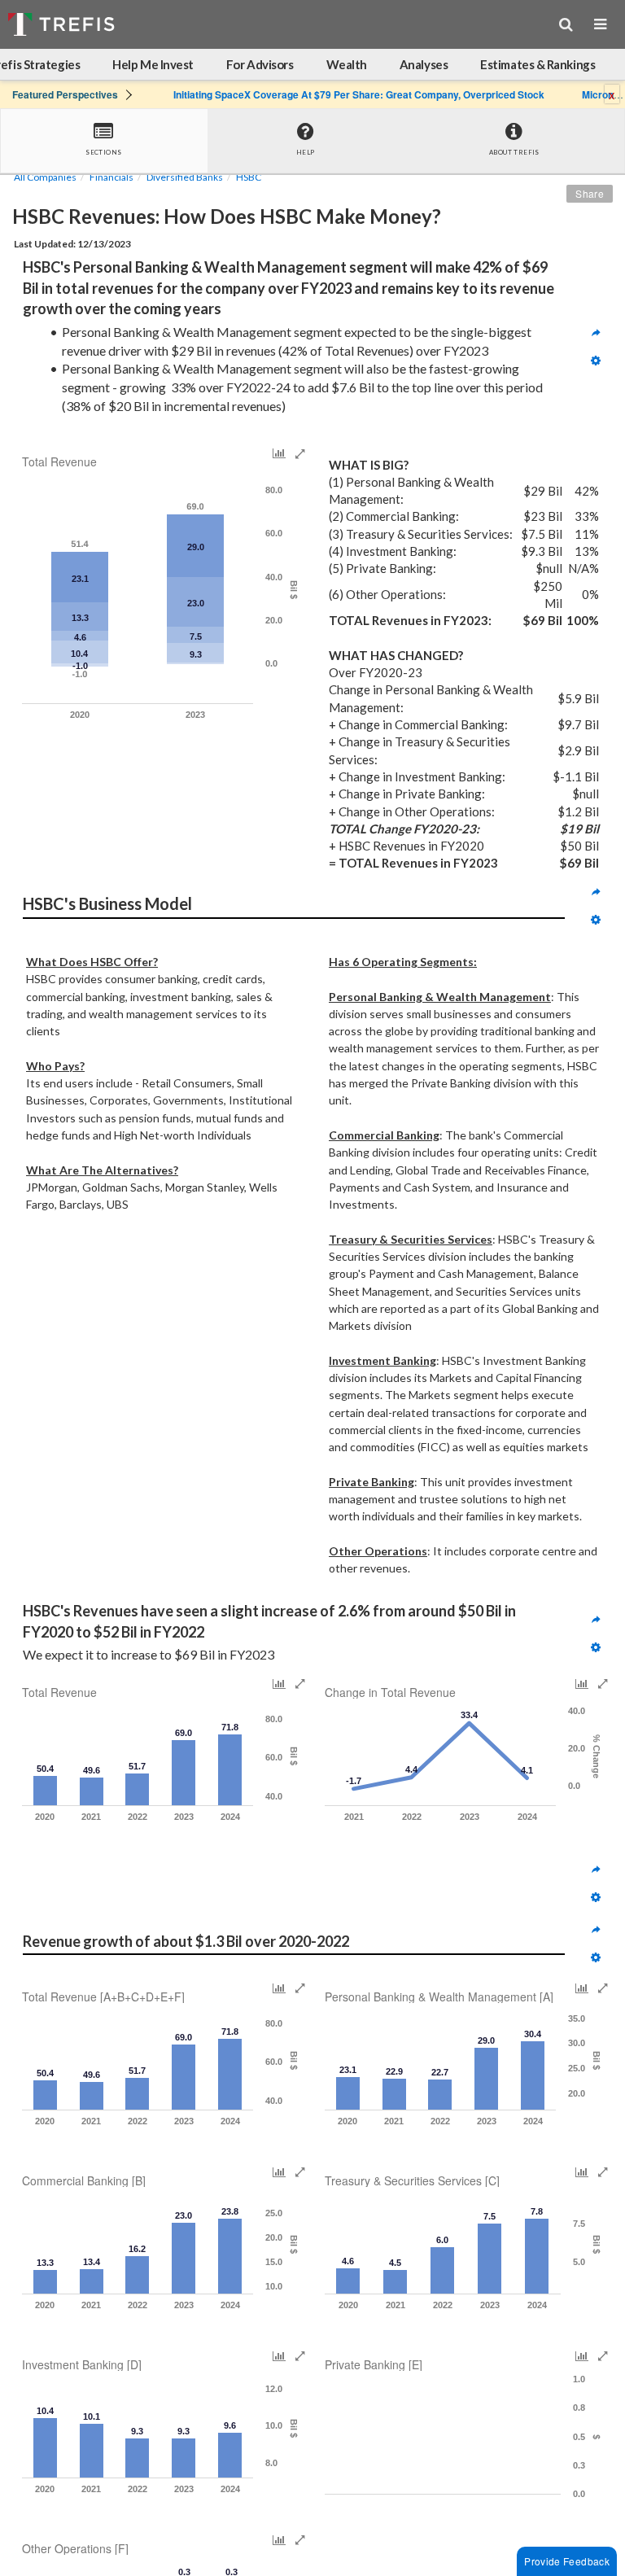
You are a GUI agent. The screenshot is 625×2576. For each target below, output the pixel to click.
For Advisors (260, 64)
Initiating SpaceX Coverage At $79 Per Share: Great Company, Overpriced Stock (359, 94)
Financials (111, 177)
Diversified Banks (185, 177)
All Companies (45, 177)
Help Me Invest (153, 64)
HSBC (249, 177)
